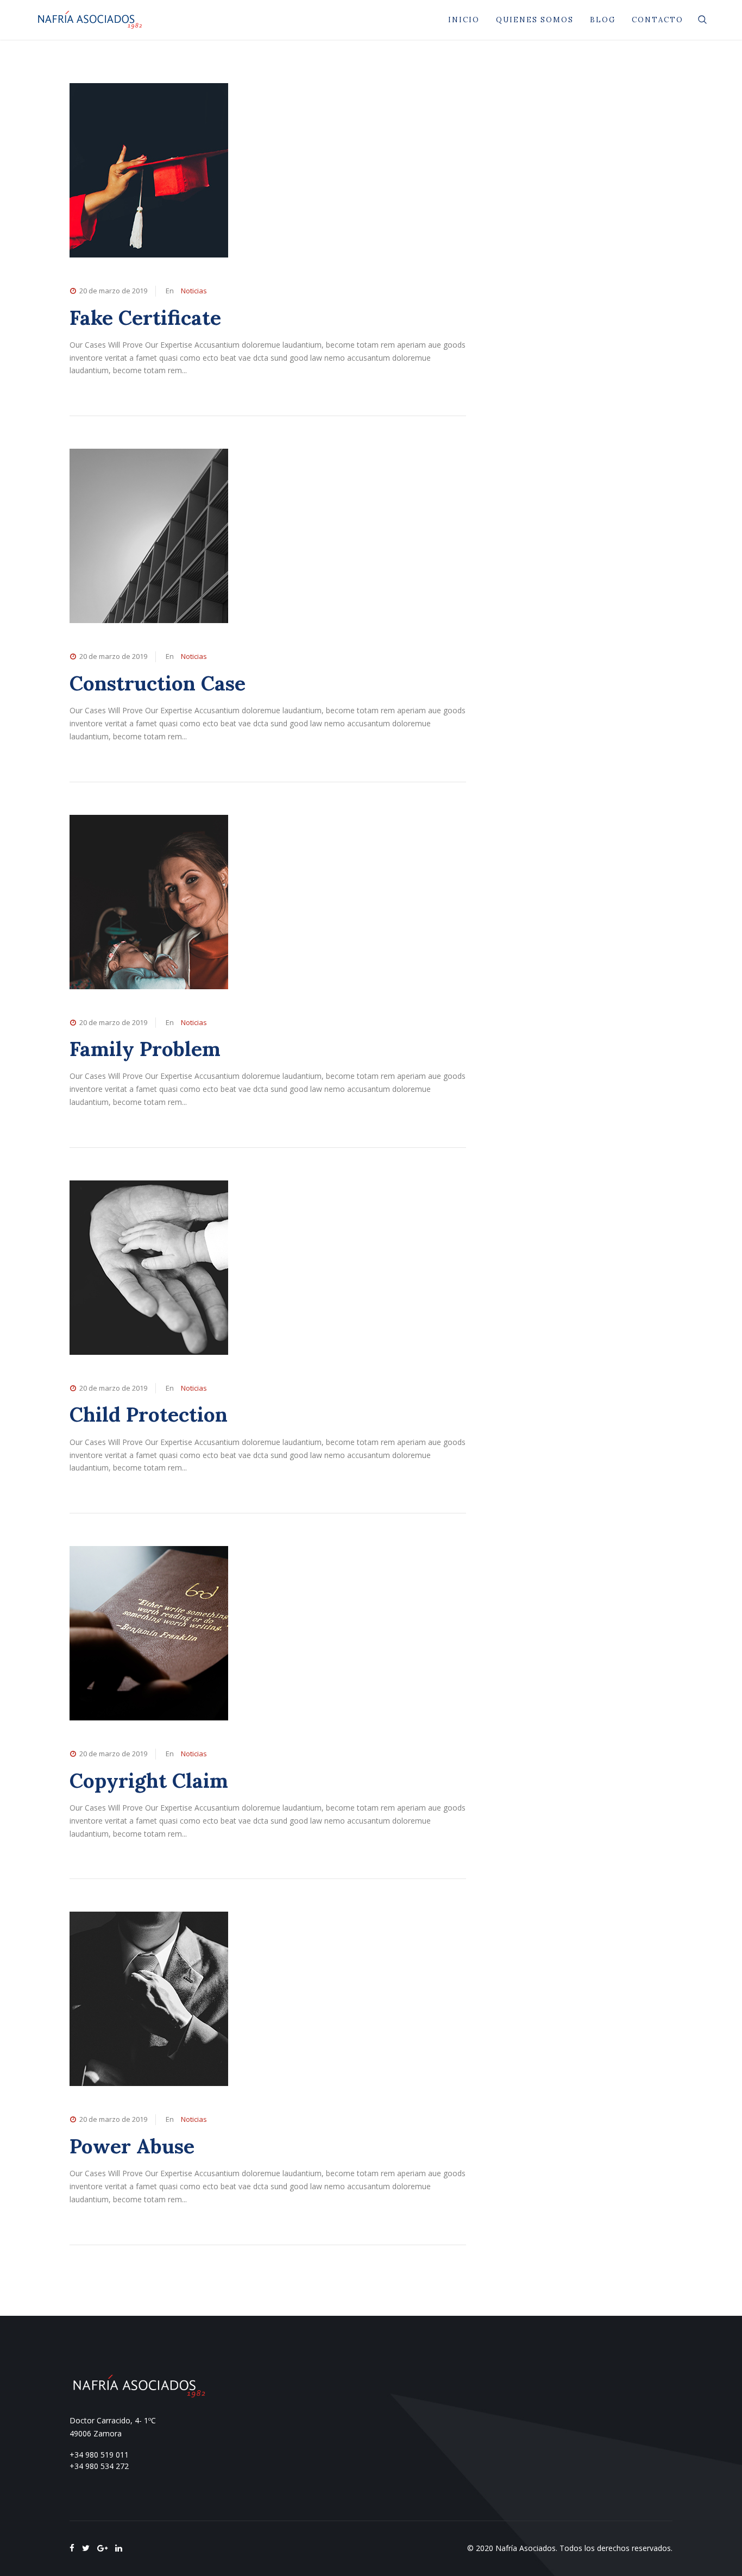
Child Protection (149, 1414)
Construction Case (158, 683)
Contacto (658, 20)
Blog (603, 20)
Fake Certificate (145, 318)
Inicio (464, 20)
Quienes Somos (535, 20)
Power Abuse (132, 2146)
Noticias (194, 291)
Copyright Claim (149, 1780)
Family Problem (145, 1049)
